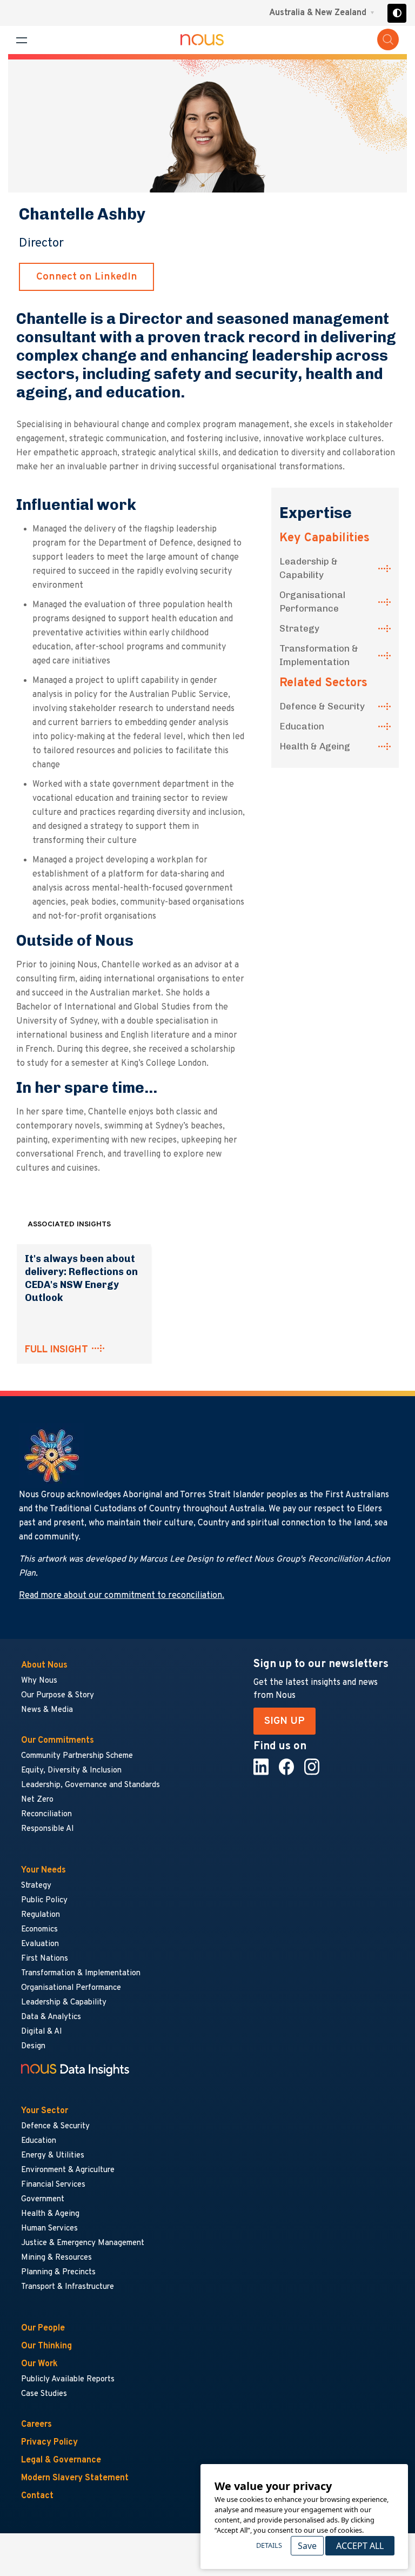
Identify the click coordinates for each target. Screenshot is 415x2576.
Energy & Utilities (53, 2156)
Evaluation (40, 1944)
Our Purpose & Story (58, 1695)
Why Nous (39, 1681)
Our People (43, 2328)
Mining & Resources (57, 2258)
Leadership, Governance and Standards (91, 1785)
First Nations (45, 1959)
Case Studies (44, 2394)
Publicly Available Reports (68, 2379)
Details (269, 2545)
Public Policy (44, 1900)
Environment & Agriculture (68, 2170)
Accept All (360, 2546)
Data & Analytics (51, 2017)
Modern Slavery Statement (75, 2478)
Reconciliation (46, 1814)
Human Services (49, 2229)
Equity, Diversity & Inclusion (71, 1771)
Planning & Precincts (58, 2272)
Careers (36, 2425)
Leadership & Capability (309, 568)
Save (307, 2546)
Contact (37, 2496)
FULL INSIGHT (56, 1350)
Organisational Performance (312, 602)
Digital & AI (42, 2032)
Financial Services (53, 2185)
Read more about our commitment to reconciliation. (122, 1596)
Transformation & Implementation (319, 655)
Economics (39, 1930)
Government (43, 2199)
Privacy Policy (49, 2442)
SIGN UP (285, 1721)
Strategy (299, 628)
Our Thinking (46, 2346)
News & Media (47, 1710)
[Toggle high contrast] (397, 13)
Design (33, 2046)
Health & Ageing (315, 746)
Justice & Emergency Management (83, 2243)
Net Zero (37, 1800)
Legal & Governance (61, 2460)
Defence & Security (322, 706)
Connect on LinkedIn (87, 277)
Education (302, 726)
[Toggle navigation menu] (22, 40)
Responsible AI (48, 1829)
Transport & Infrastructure (68, 2287)
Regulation (41, 1915)
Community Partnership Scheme (77, 1756)
